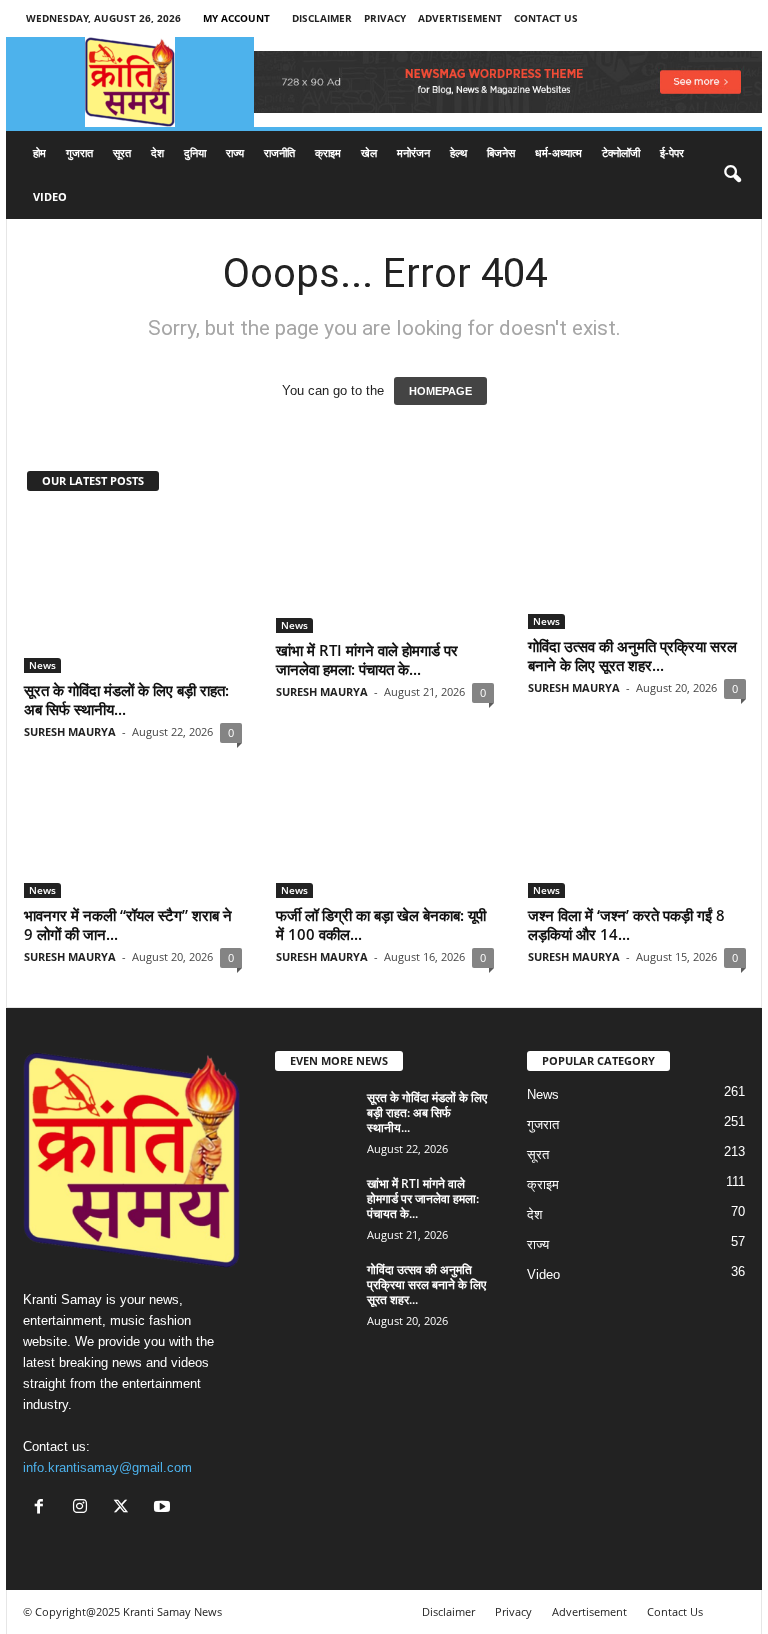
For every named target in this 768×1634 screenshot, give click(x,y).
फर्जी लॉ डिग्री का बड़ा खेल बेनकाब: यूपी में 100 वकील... (381, 924)
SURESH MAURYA (70, 731)
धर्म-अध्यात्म (558, 152)
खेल (369, 152)
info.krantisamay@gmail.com (107, 1467)
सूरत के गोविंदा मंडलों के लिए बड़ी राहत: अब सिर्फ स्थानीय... (126, 699)
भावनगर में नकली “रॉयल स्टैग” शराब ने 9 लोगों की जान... (128, 924)
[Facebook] (43, 1508)
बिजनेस (501, 152)
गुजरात (79, 152)
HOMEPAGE (440, 391)
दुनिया (195, 152)
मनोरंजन (413, 152)
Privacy (385, 18)
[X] (125, 1508)
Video (50, 196)
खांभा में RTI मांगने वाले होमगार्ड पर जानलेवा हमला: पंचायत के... (367, 659)
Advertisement (460, 18)
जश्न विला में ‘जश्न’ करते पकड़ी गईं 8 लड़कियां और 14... (626, 924)
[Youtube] (164, 1508)
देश (157, 152)
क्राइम (328, 152)
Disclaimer (322, 18)
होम (39, 152)
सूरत (122, 152)
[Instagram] (84, 1508)
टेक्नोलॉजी (621, 152)
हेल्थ (458, 152)
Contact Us (546, 18)
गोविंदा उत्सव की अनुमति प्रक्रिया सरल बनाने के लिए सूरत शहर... (632, 655)
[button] (732, 175)
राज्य (235, 152)
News (42, 665)
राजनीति (279, 152)
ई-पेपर (672, 152)
